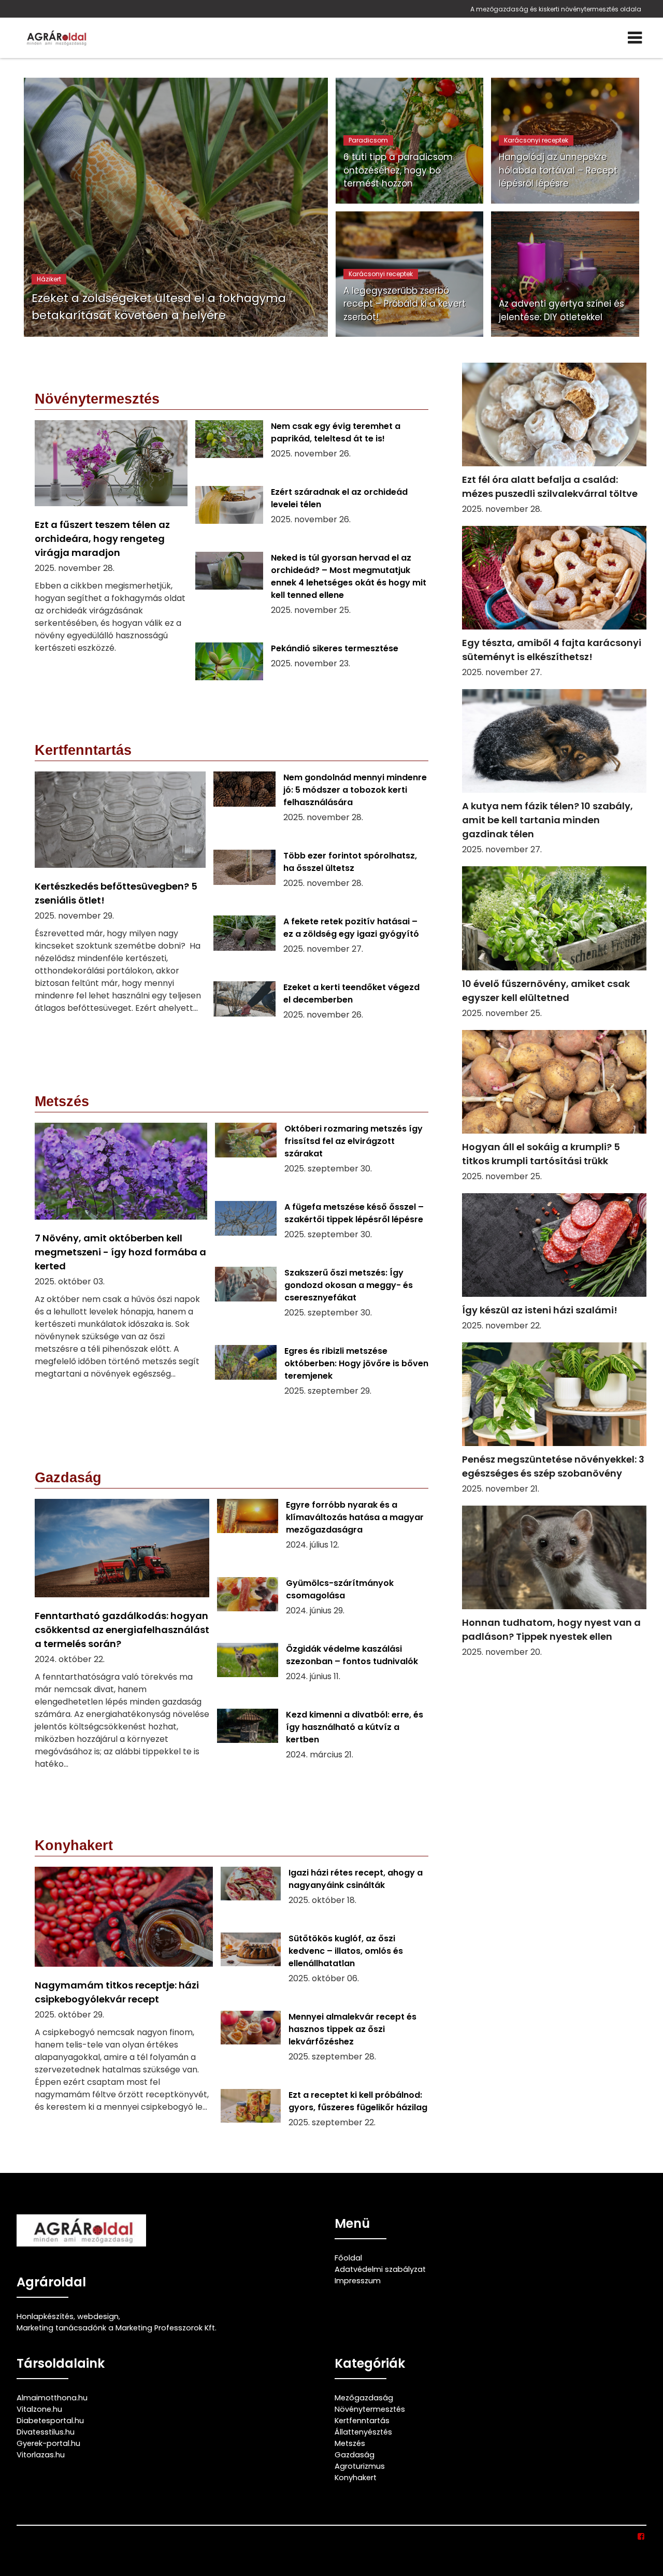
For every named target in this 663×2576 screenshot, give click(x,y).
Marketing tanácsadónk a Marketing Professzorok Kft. (117, 2328)
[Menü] (635, 38)
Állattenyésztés (363, 2432)
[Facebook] (642, 2537)
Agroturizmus (360, 2466)
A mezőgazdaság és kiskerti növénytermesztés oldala (556, 9)
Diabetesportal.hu (50, 2421)
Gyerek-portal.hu (48, 2443)
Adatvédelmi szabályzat (380, 2269)
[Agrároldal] (55, 38)
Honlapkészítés (45, 2316)
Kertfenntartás (362, 2421)
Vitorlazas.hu (41, 2455)
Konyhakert (356, 2478)
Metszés (350, 2443)
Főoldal (348, 2258)
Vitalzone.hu (39, 2409)
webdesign (98, 2316)
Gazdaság (355, 2455)
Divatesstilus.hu (46, 2432)
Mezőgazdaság (364, 2398)
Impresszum (358, 2281)
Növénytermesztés (370, 2409)
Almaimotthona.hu (52, 2398)
